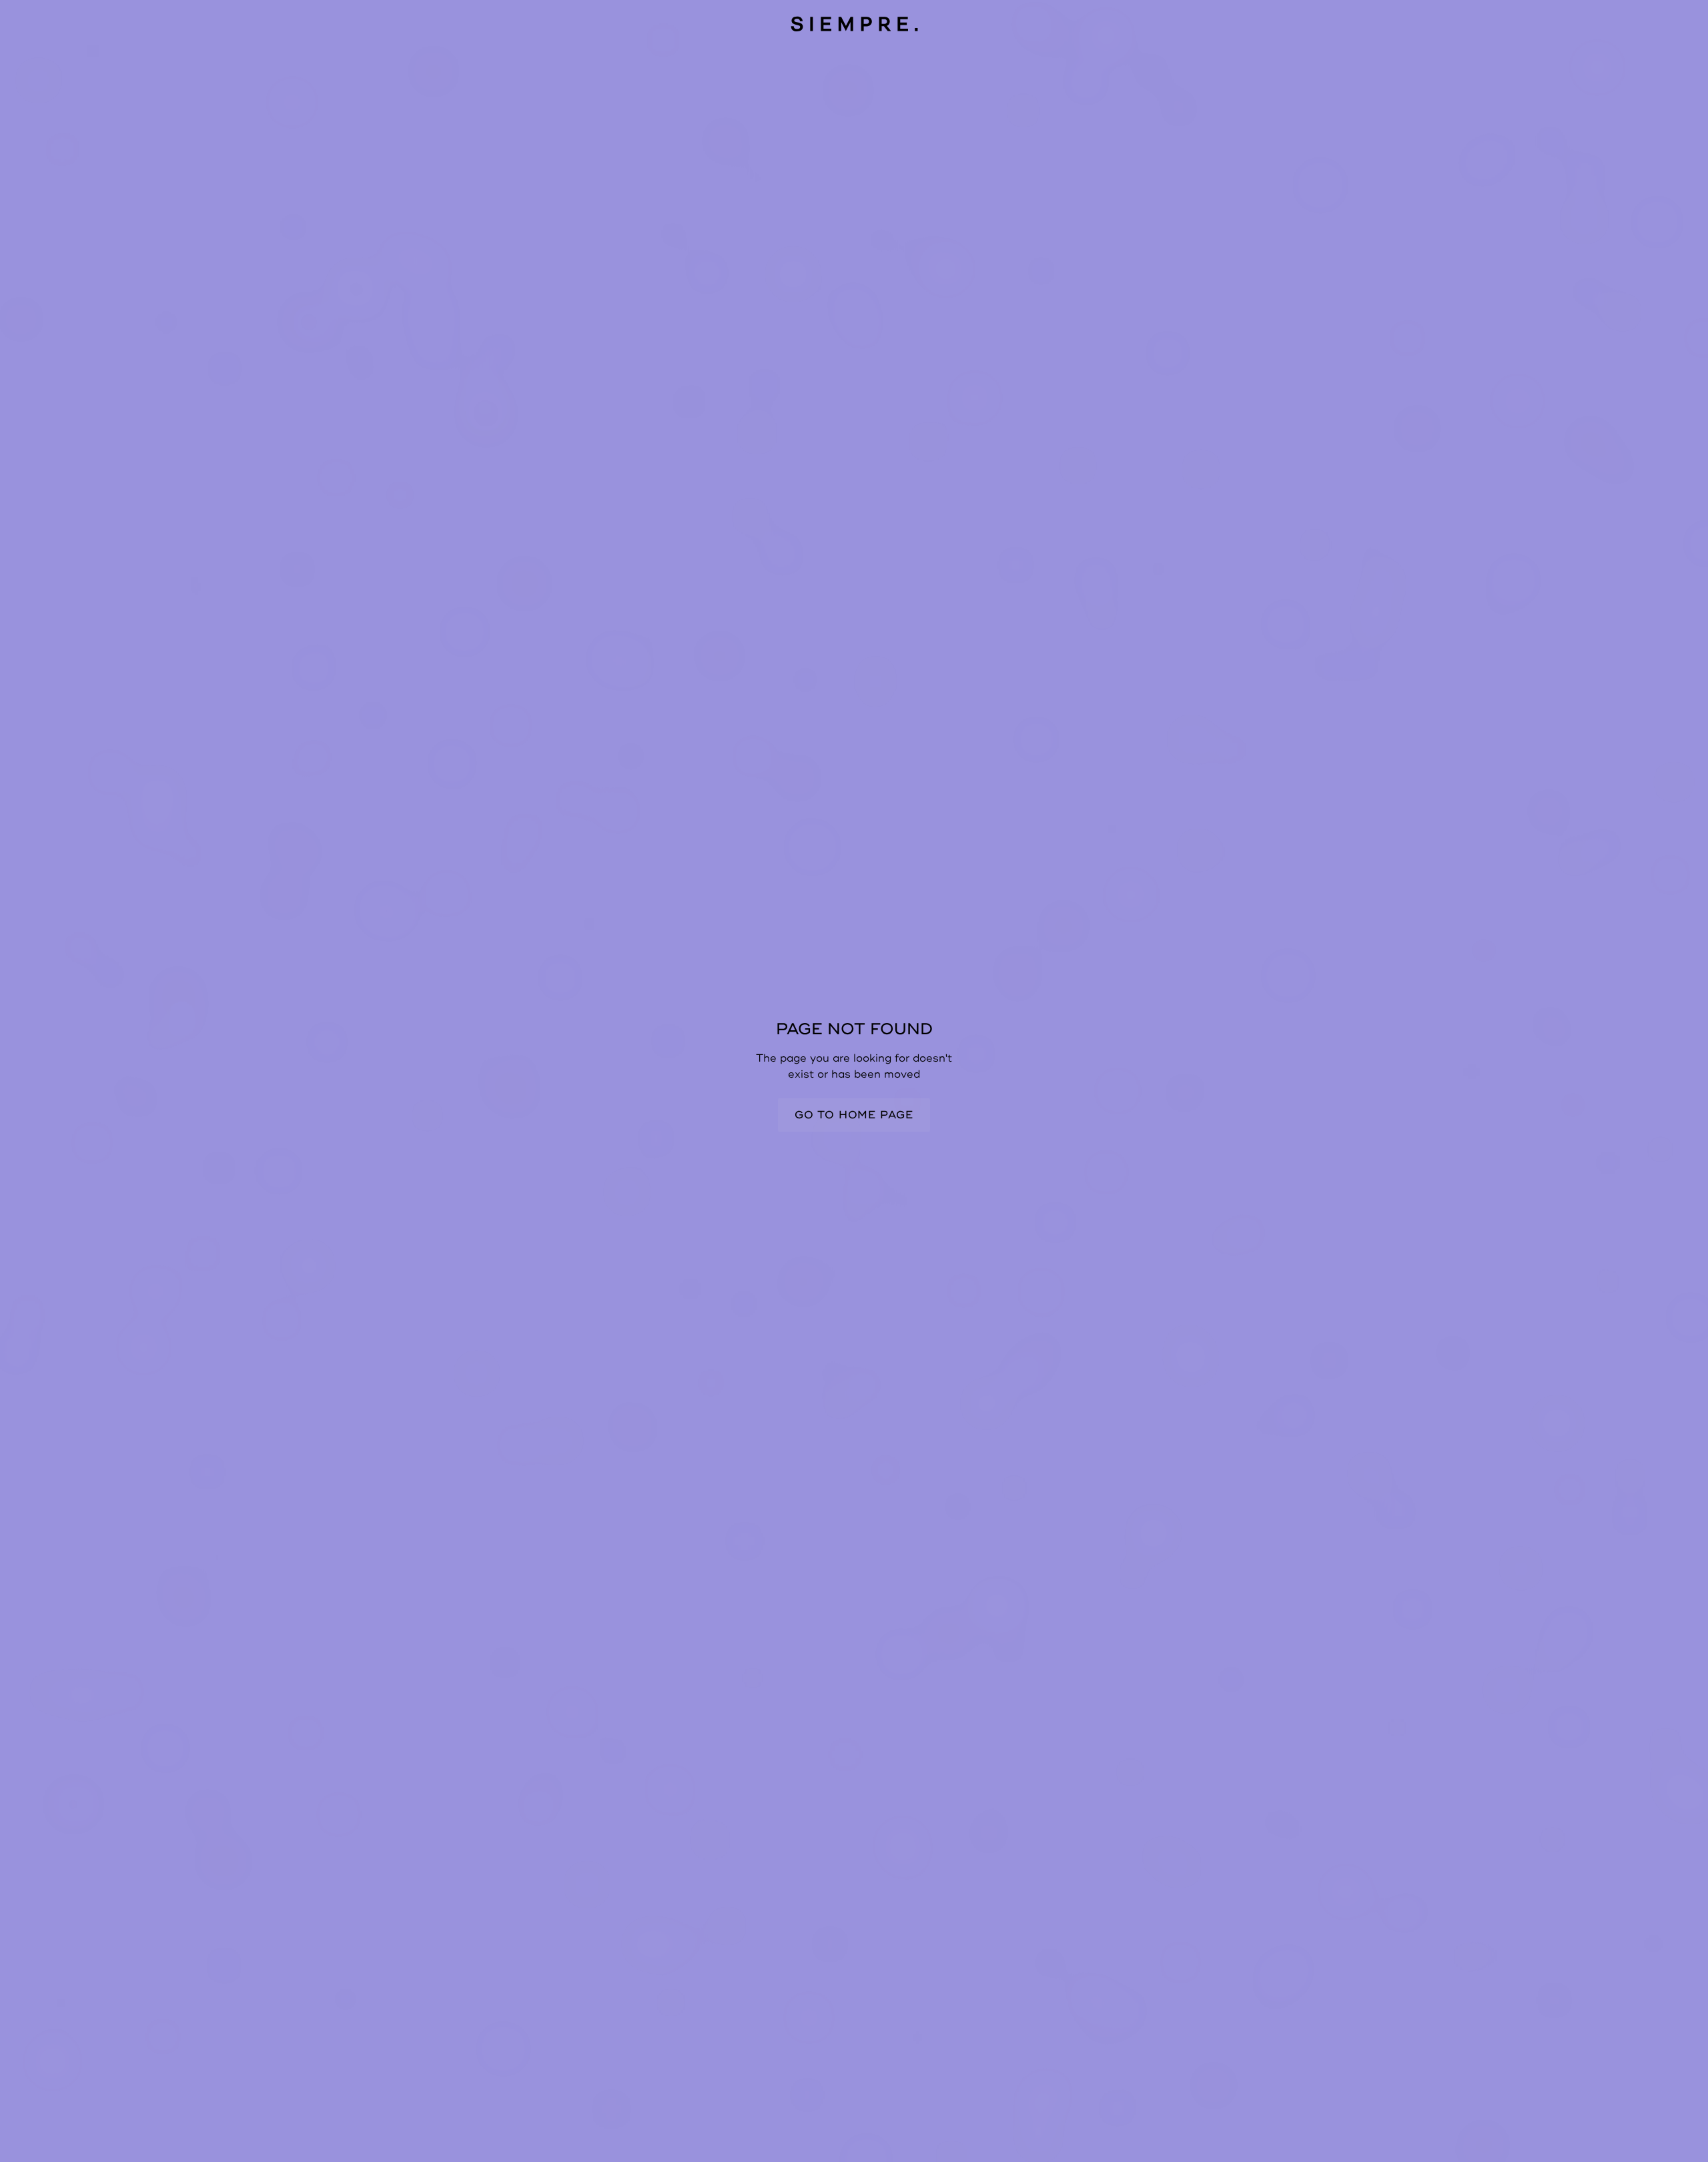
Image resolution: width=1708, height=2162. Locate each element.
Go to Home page (854, 1115)
